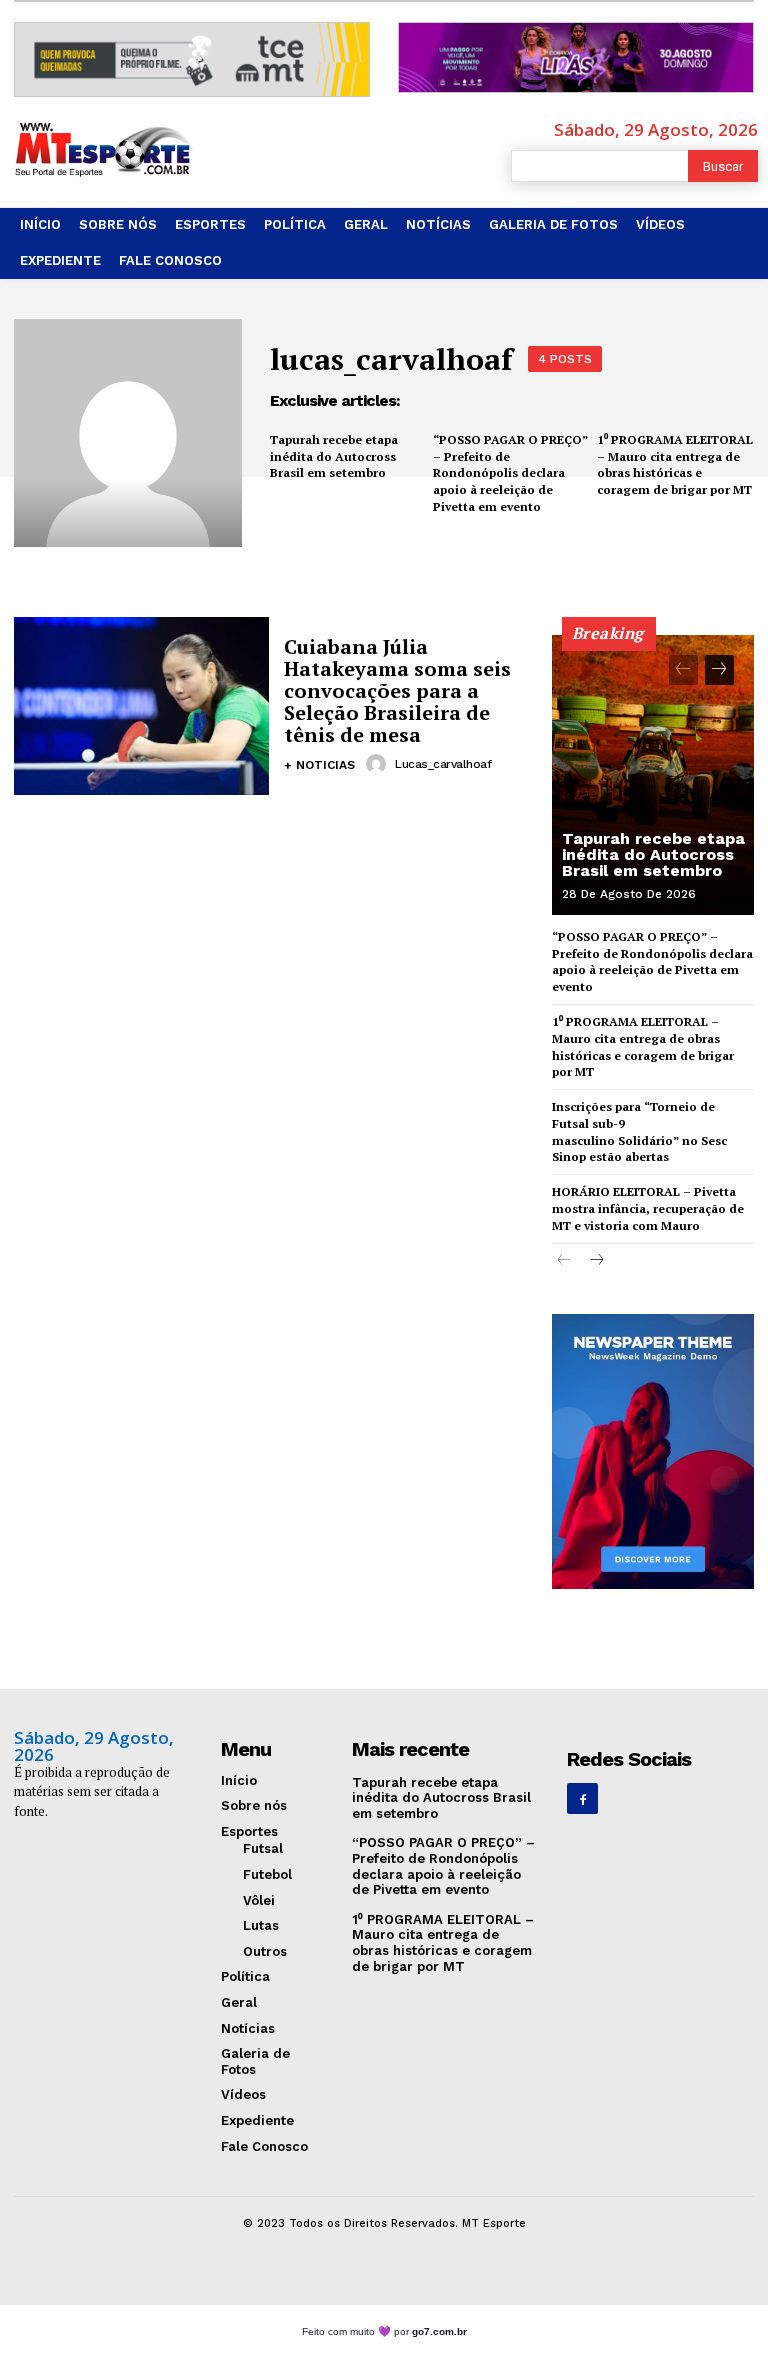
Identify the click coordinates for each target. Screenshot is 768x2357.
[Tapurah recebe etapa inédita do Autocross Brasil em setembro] (653, 775)
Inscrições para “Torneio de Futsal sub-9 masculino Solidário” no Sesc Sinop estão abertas (639, 1131)
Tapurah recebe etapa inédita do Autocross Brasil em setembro (334, 456)
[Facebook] (582, 1798)
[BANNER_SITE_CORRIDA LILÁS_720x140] (576, 57)
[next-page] (719, 670)
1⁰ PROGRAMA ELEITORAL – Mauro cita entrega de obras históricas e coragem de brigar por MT (675, 464)
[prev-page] (683, 670)
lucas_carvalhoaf (443, 764)
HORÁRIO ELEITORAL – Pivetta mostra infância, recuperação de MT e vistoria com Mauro (648, 1208)
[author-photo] (379, 764)
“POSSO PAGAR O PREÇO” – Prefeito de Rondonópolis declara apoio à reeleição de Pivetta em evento (510, 473)
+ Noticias (319, 765)
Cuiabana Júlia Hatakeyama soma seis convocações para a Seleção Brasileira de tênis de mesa (397, 690)
